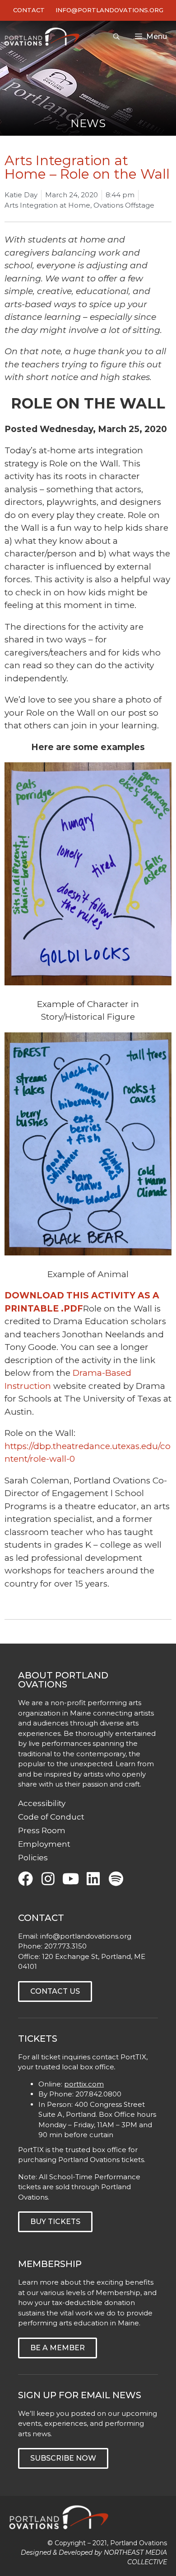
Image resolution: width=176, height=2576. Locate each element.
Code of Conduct (51, 1817)
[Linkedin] (93, 1879)
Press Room (42, 1830)
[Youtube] (71, 1879)
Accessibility (42, 1803)
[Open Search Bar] (116, 37)
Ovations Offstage (124, 205)
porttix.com (84, 2084)
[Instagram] (48, 1879)
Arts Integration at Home (47, 205)
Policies (33, 1858)
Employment (44, 1844)
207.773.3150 (65, 1946)
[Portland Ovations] (44, 37)
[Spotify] (116, 1879)
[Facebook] (25, 1879)
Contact (29, 10)
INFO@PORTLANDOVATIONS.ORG (109, 10)
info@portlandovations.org (86, 1936)
